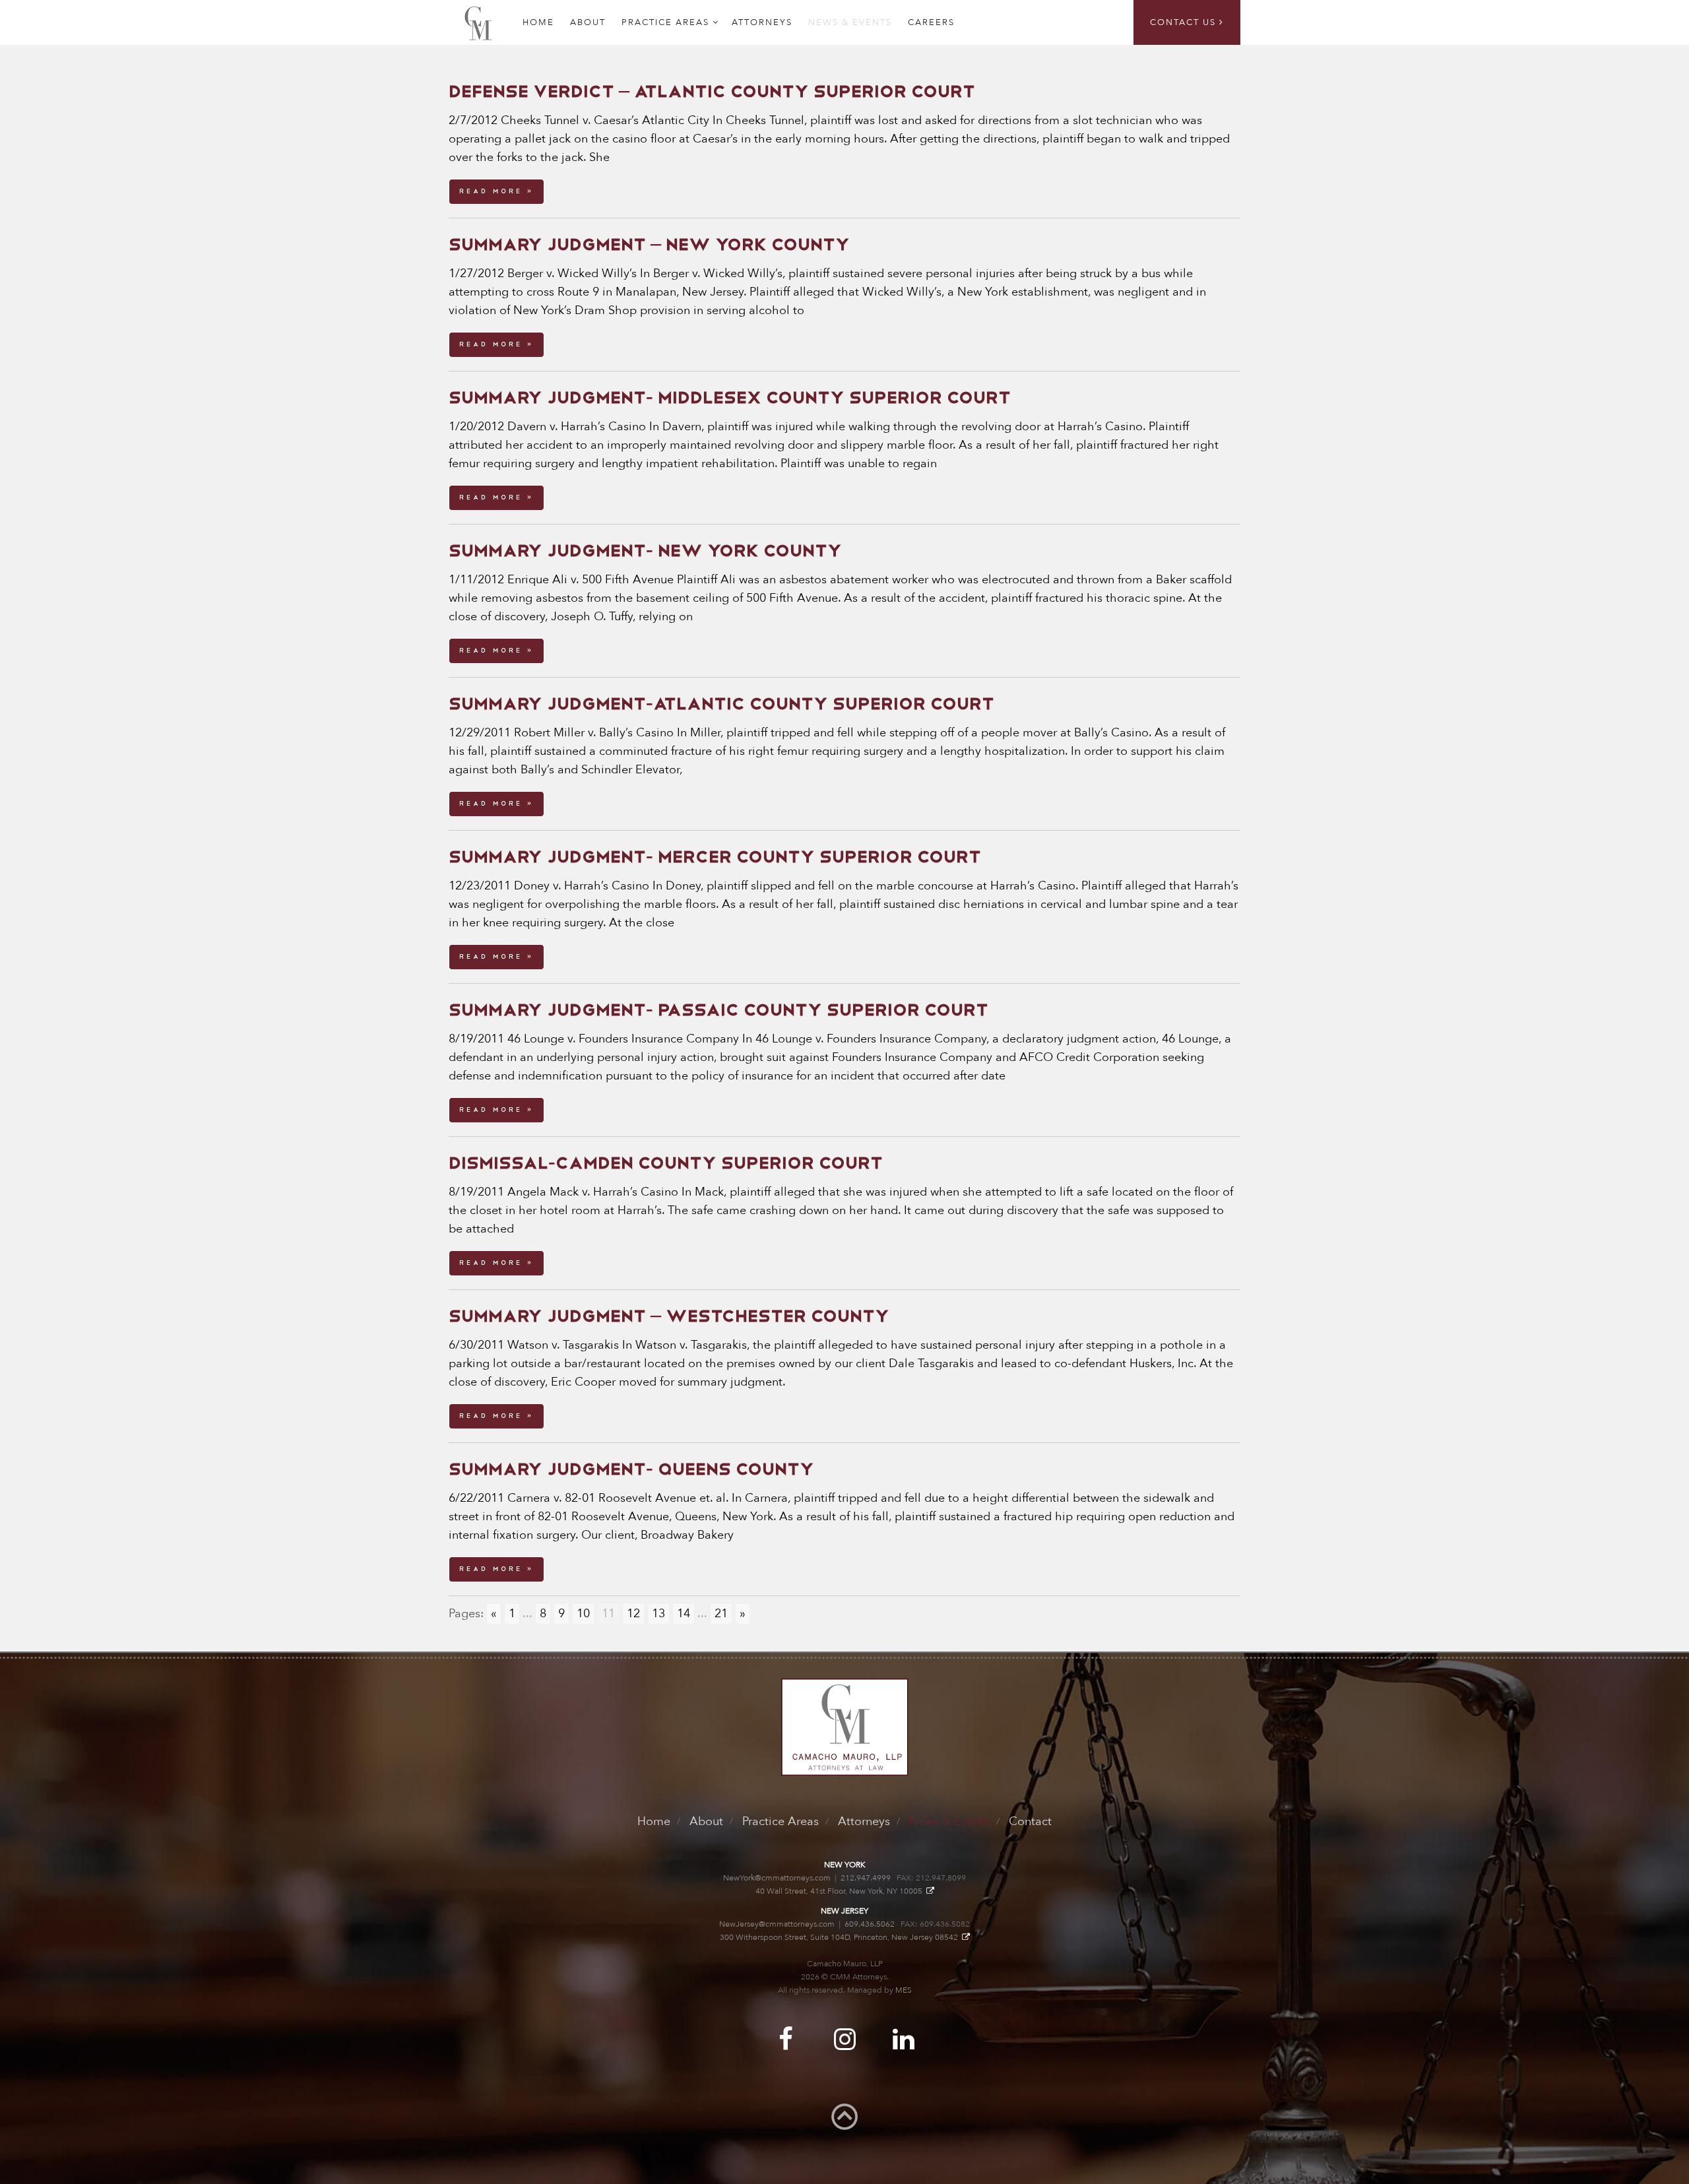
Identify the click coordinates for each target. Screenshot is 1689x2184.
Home (654, 1821)
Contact (1030, 1821)
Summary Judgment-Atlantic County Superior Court (721, 704)
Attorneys (762, 22)
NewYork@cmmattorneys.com (777, 1878)
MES (904, 1990)
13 (658, 1614)
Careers (931, 22)
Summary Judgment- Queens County (631, 1469)
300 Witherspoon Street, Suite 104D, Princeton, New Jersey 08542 (841, 1937)
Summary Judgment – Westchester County (669, 1316)
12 (633, 1614)
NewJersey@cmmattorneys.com (777, 1924)
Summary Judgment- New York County (645, 551)
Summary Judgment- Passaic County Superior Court (718, 1010)
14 (684, 1614)
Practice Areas (665, 22)
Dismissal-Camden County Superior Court (666, 1163)
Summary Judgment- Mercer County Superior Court (715, 857)
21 (721, 1614)
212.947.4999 (866, 1878)
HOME (538, 22)
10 (583, 1614)
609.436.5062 (870, 1924)
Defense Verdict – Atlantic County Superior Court (712, 92)
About (588, 22)
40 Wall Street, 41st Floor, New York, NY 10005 (841, 1891)
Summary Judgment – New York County (649, 245)
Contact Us (1185, 22)
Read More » (496, 191)
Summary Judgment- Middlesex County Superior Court (730, 398)
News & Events (850, 22)
